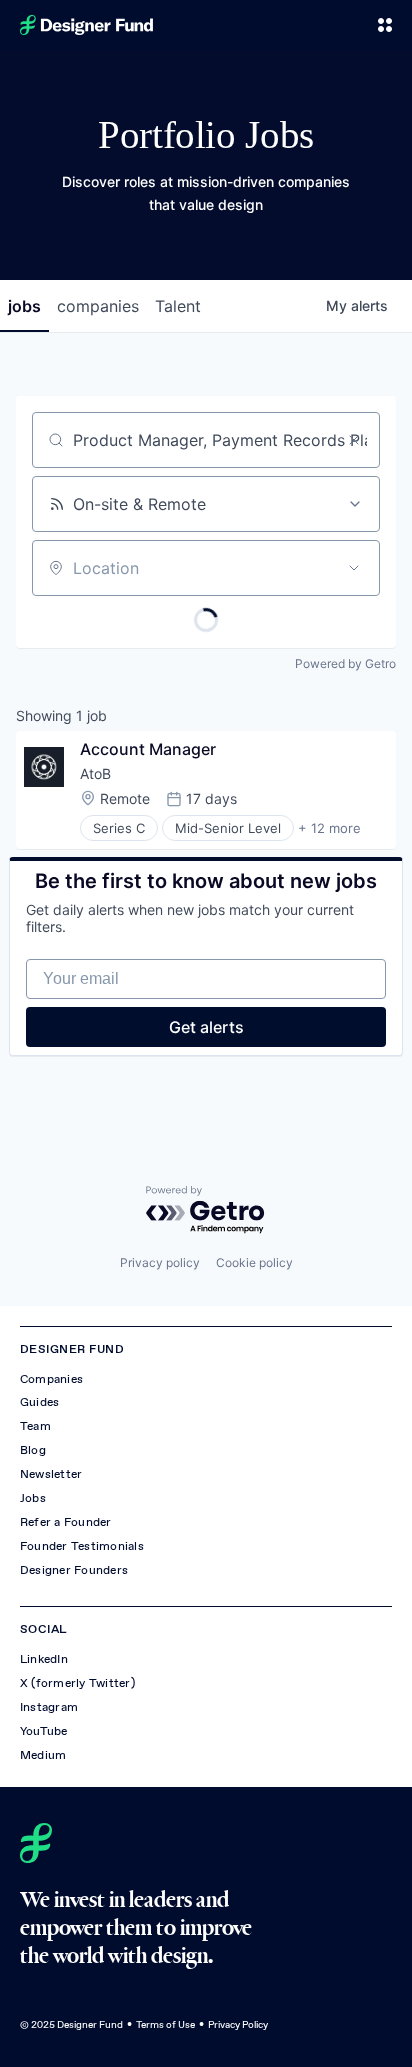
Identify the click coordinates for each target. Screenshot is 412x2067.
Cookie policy (254, 1262)
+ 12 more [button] (329, 828)
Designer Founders (74, 1570)
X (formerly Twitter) (77, 1683)
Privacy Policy (238, 2024)
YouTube (44, 1731)
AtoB (95, 773)
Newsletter (51, 1474)
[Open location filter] (354, 568)
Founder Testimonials (82, 1546)
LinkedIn (44, 1659)
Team (35, 1426)
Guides (39, 1402)
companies (98, 306)
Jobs (33, 1498)
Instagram (49, 1707)
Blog (33, 1450)
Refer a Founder (66, 1522)
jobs (24, 306)
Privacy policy (160, 1262)
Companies (51, 1379)
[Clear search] (354, 440)
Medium (43, 1755)
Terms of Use (165, 2024)
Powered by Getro (345, 663)
